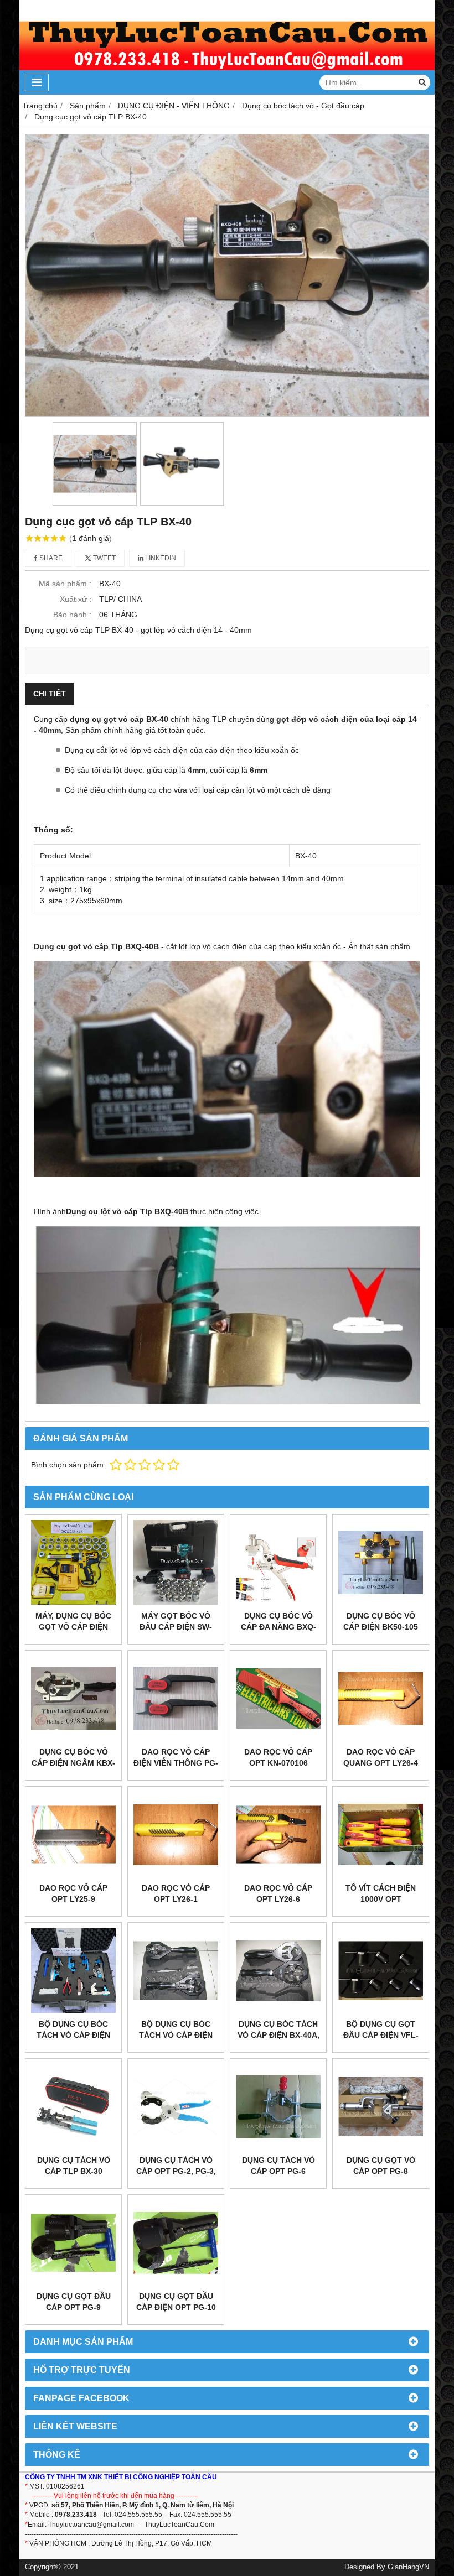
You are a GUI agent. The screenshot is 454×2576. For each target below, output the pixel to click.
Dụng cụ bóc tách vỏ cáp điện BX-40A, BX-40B (278, 2035)
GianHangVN (408, 2567)
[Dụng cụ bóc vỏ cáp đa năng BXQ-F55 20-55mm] (278, 1562)
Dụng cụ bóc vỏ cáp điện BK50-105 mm (381, 1627)
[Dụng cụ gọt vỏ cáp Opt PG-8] (381, 2107)
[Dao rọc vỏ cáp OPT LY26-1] (176, 1835)
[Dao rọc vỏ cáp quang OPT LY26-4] (381, 1698)
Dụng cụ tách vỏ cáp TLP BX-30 (74, 2166)
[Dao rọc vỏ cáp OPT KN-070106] (278, 1698)
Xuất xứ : (76, 599)
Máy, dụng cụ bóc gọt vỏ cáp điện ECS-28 (73, 1627)
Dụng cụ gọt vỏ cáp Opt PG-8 (381, 2166)
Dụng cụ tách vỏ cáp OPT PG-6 (278, 2166)
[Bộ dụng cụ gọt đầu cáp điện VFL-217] (381, 1971)
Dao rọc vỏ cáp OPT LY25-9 (73, 1893)
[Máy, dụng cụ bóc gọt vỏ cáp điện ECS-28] (73, 1562)
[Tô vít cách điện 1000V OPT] (381, 1835)
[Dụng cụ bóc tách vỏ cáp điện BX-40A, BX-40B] (278, 1971)
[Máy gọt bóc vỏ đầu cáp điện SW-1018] (176, 1562)
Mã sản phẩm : (65, 584)
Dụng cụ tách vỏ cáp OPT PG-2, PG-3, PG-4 (176, 2171)
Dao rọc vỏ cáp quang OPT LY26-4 (381, 1757)
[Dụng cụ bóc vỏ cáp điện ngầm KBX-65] (73, 1698)
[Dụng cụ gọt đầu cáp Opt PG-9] (73, 2243)
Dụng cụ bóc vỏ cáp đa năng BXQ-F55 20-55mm (278, 1627)
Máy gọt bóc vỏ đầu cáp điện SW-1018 (176, 1627)
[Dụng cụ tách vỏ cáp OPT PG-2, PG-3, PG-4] (176, 2107)
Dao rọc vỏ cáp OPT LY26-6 (278, 1893)
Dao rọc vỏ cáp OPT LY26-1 (176, 1893)
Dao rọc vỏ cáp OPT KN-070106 (278, 1757)
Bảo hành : (72, 615)
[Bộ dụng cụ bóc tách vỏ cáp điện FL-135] (73, 1971)
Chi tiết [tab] (50, 694)
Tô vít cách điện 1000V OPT (381, 1893)
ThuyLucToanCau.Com (179, 2525)
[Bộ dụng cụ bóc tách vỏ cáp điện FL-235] (176, 1971)
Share (50, 558)
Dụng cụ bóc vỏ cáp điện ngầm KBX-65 (73, 1763)
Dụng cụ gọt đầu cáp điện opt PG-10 (176, 2302)
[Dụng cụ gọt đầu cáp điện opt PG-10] (176, 2243)
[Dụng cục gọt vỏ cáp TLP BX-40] (227, 275)
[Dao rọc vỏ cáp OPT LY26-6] (278, 1835)
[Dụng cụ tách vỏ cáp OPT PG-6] (278, 2107)
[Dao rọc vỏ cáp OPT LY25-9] (73, 1835)
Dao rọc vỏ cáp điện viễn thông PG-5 (176, 1763)
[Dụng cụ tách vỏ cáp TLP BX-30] (73, 2107)
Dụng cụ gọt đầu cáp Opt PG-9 (74, 2302)
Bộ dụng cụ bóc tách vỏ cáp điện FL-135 (73, 2035)
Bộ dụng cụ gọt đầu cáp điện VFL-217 (381, 2035)
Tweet (104, 558)
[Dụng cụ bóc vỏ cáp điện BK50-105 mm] (381, 1562)
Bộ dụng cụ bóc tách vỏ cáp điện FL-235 (176, 2035)
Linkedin (160, 558)
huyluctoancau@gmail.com (93, 2525)
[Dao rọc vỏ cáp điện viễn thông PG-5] (176, 1698)
